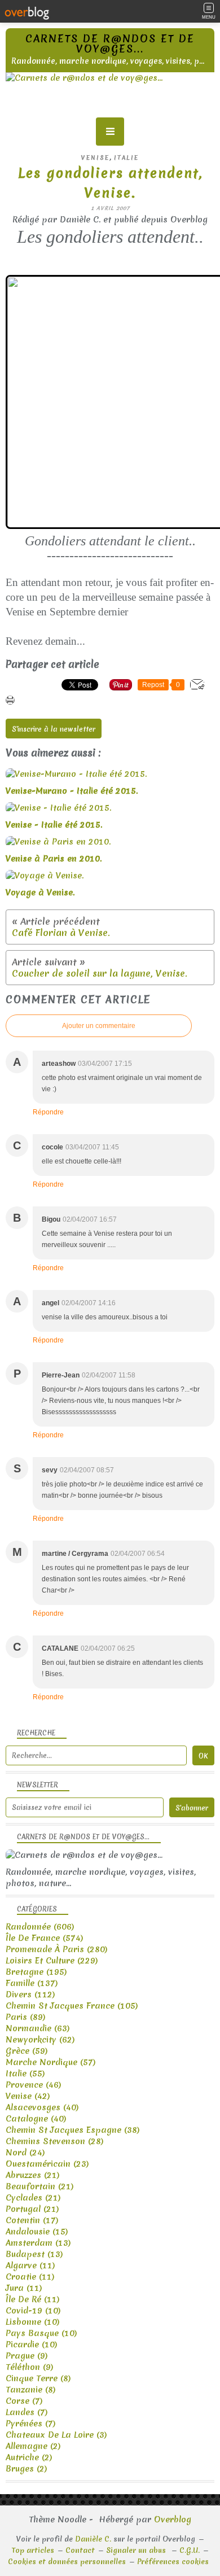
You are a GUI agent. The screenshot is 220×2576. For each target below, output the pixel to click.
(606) (40, 1927)
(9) (27, 2356)
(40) (42, 2107)
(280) (57, 1949)
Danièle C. (93, 2539)
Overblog (173, 2520)
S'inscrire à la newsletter (54, 729)
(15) (37, 2232)
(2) (33, 2446)
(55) (25, 2074)
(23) (47, 2164)
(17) (32, 2220)
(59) (27, 2051)
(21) (33, 2175)
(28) (55, 2141)
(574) (45, 1938)
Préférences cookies (173, 2562)
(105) (72, 2006)
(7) (24, 2401)
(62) (40, 2040)
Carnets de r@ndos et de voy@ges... (110, 44)
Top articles (33, 2550)
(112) (30, 1995)
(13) (38, 2243)
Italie (126, 158)
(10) (33, 2311)
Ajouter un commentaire (99, 1026)
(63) (38, 2028)
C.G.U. (190, 2550)
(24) (25, 2153)
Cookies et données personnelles (67, 2562)
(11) (30, 2266)
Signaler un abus (137, 2550)
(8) (38, 2378)
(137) (32, 1983)
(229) (52, 1961)
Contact (80, 2550)
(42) (28, 2096)
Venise (95, 158)
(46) (34, 2085)
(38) (73, 2130)
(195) (36, 1972)
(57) (51, 2062)
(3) (56, 2435)
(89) (26, 2017)
